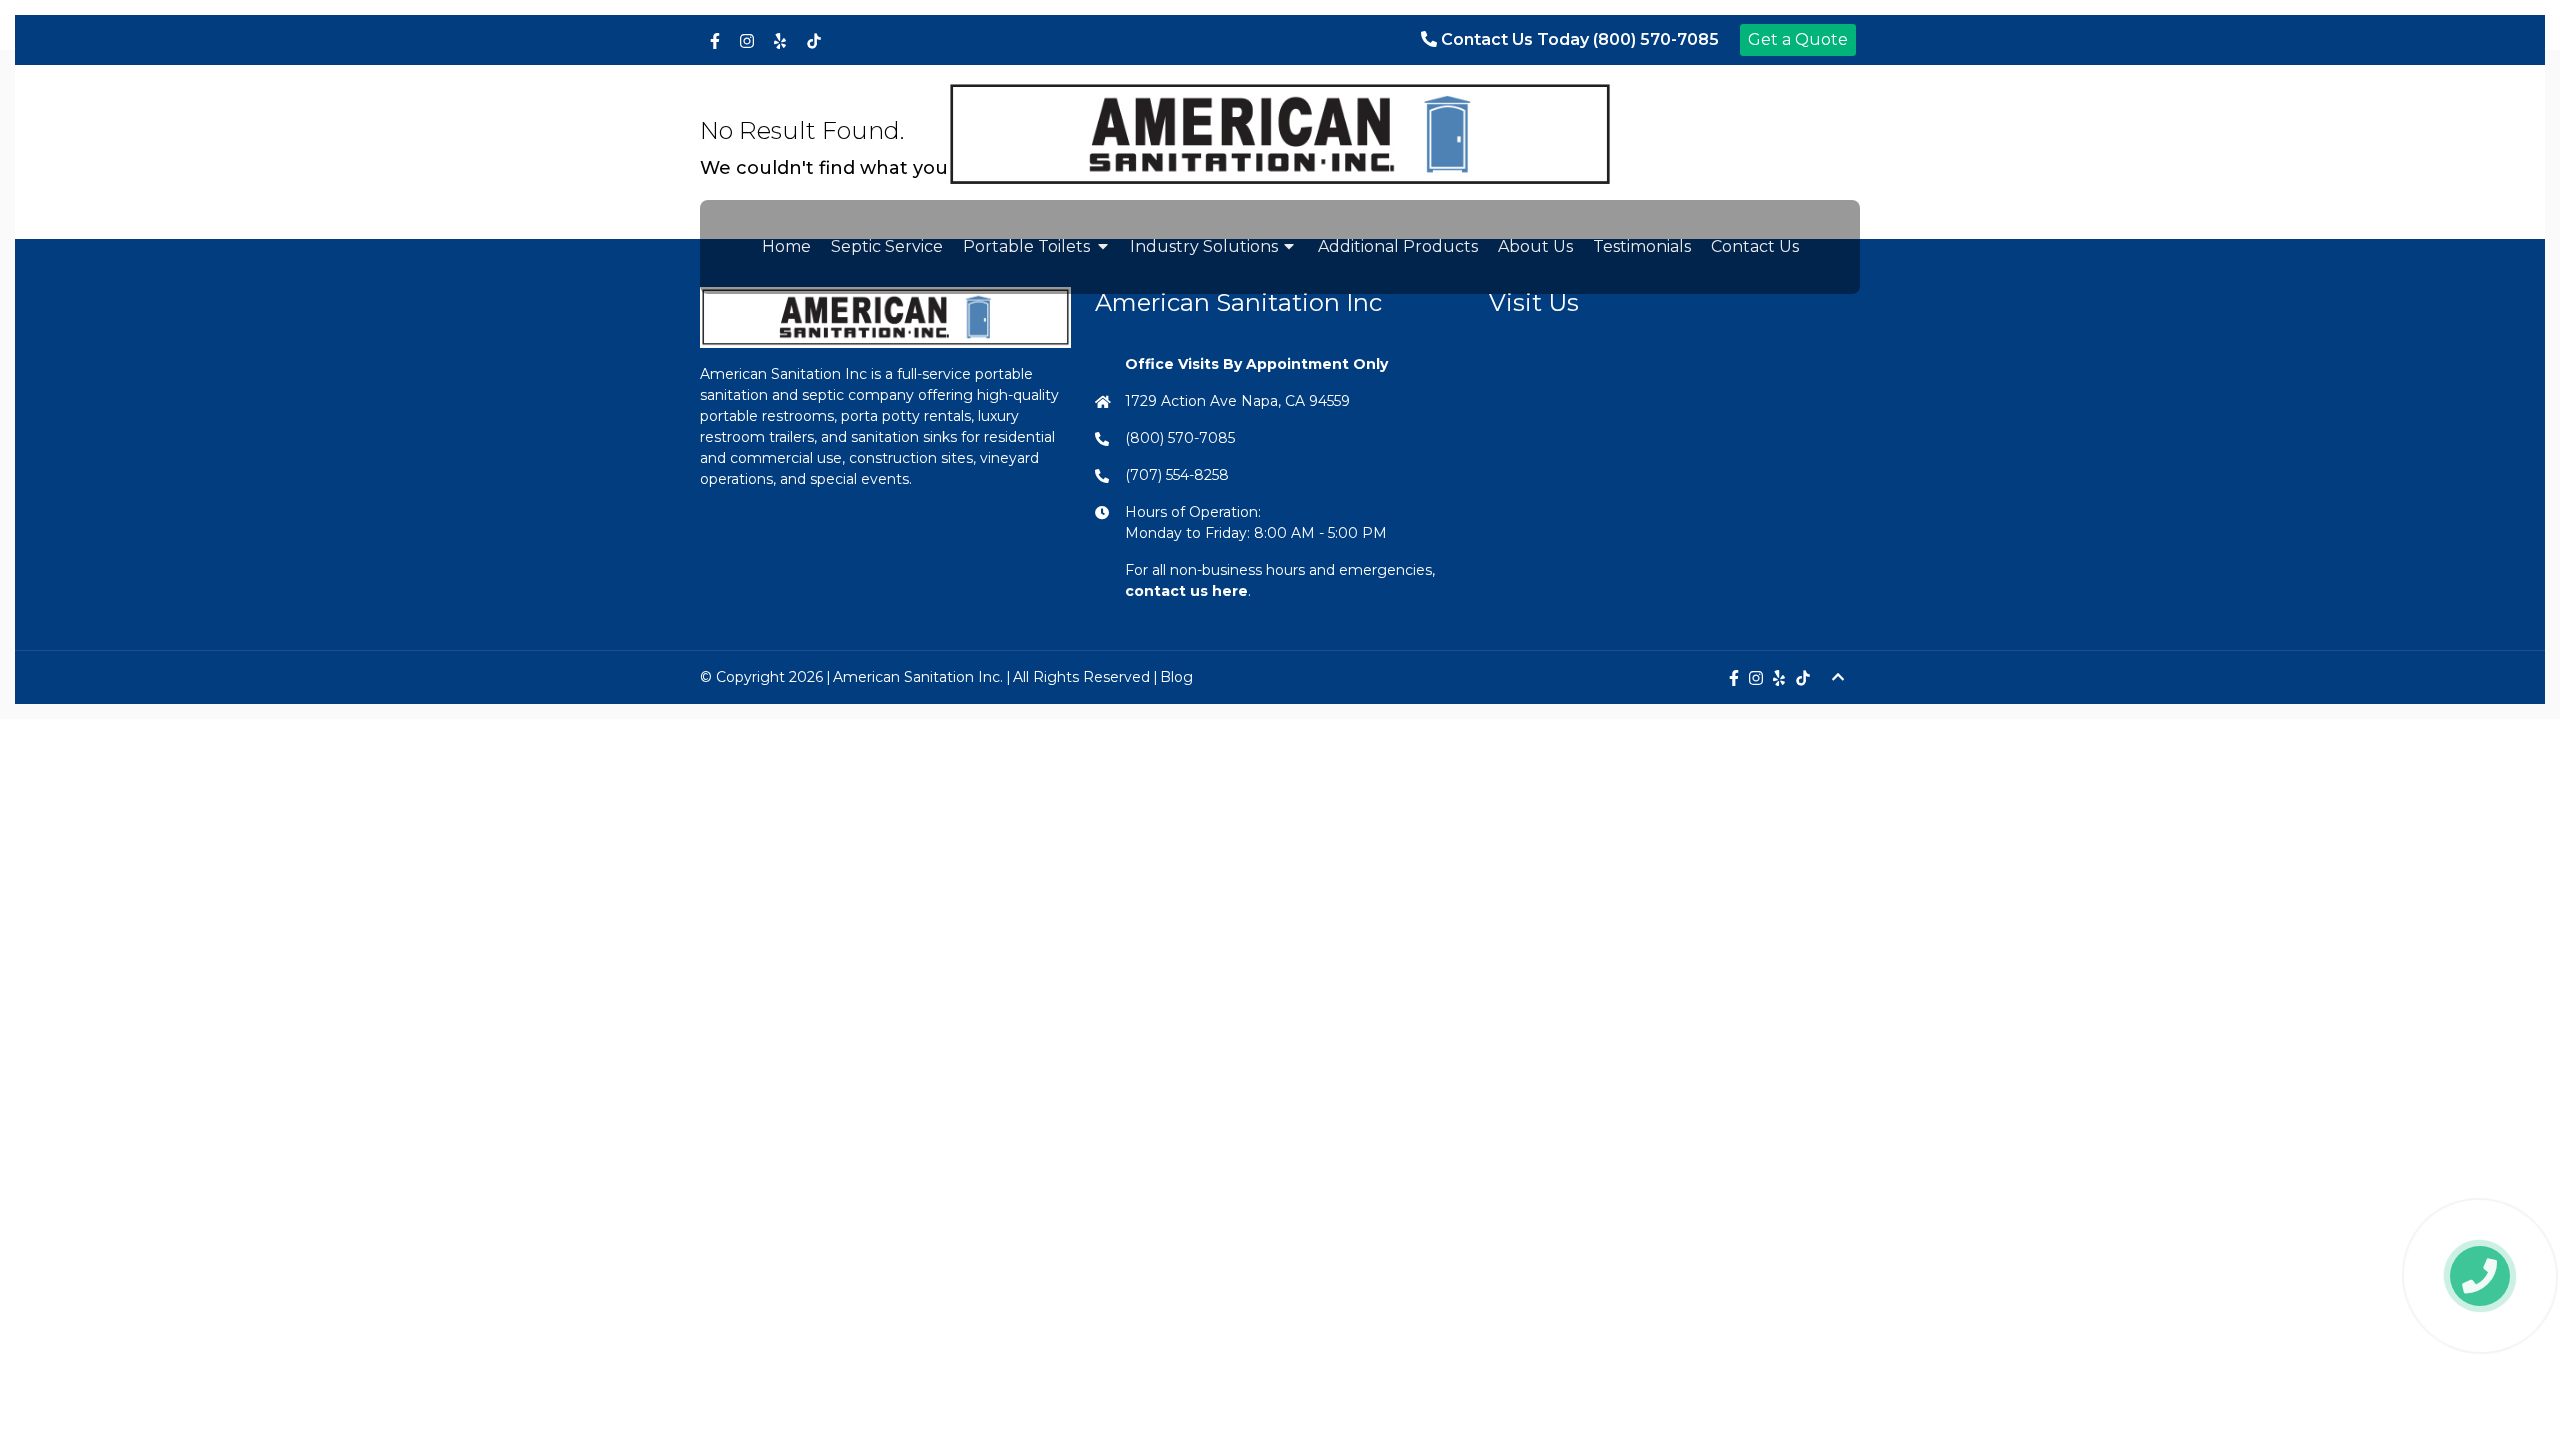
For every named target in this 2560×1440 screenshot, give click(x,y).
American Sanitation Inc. (918, 677)
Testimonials (1642, 246)
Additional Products (1398, 246)
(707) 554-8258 (1177, 475)
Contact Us (1755, 246)
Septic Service (887, 246)
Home (786, 246)
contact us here (1186, 591)
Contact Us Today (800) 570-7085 (1578, 39)
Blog (1176, 677)
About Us (1535, 246)
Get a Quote (1798, 39)
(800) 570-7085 (1180, 438)
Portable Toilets (1026, 246)
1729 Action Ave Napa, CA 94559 (1237, 401)
